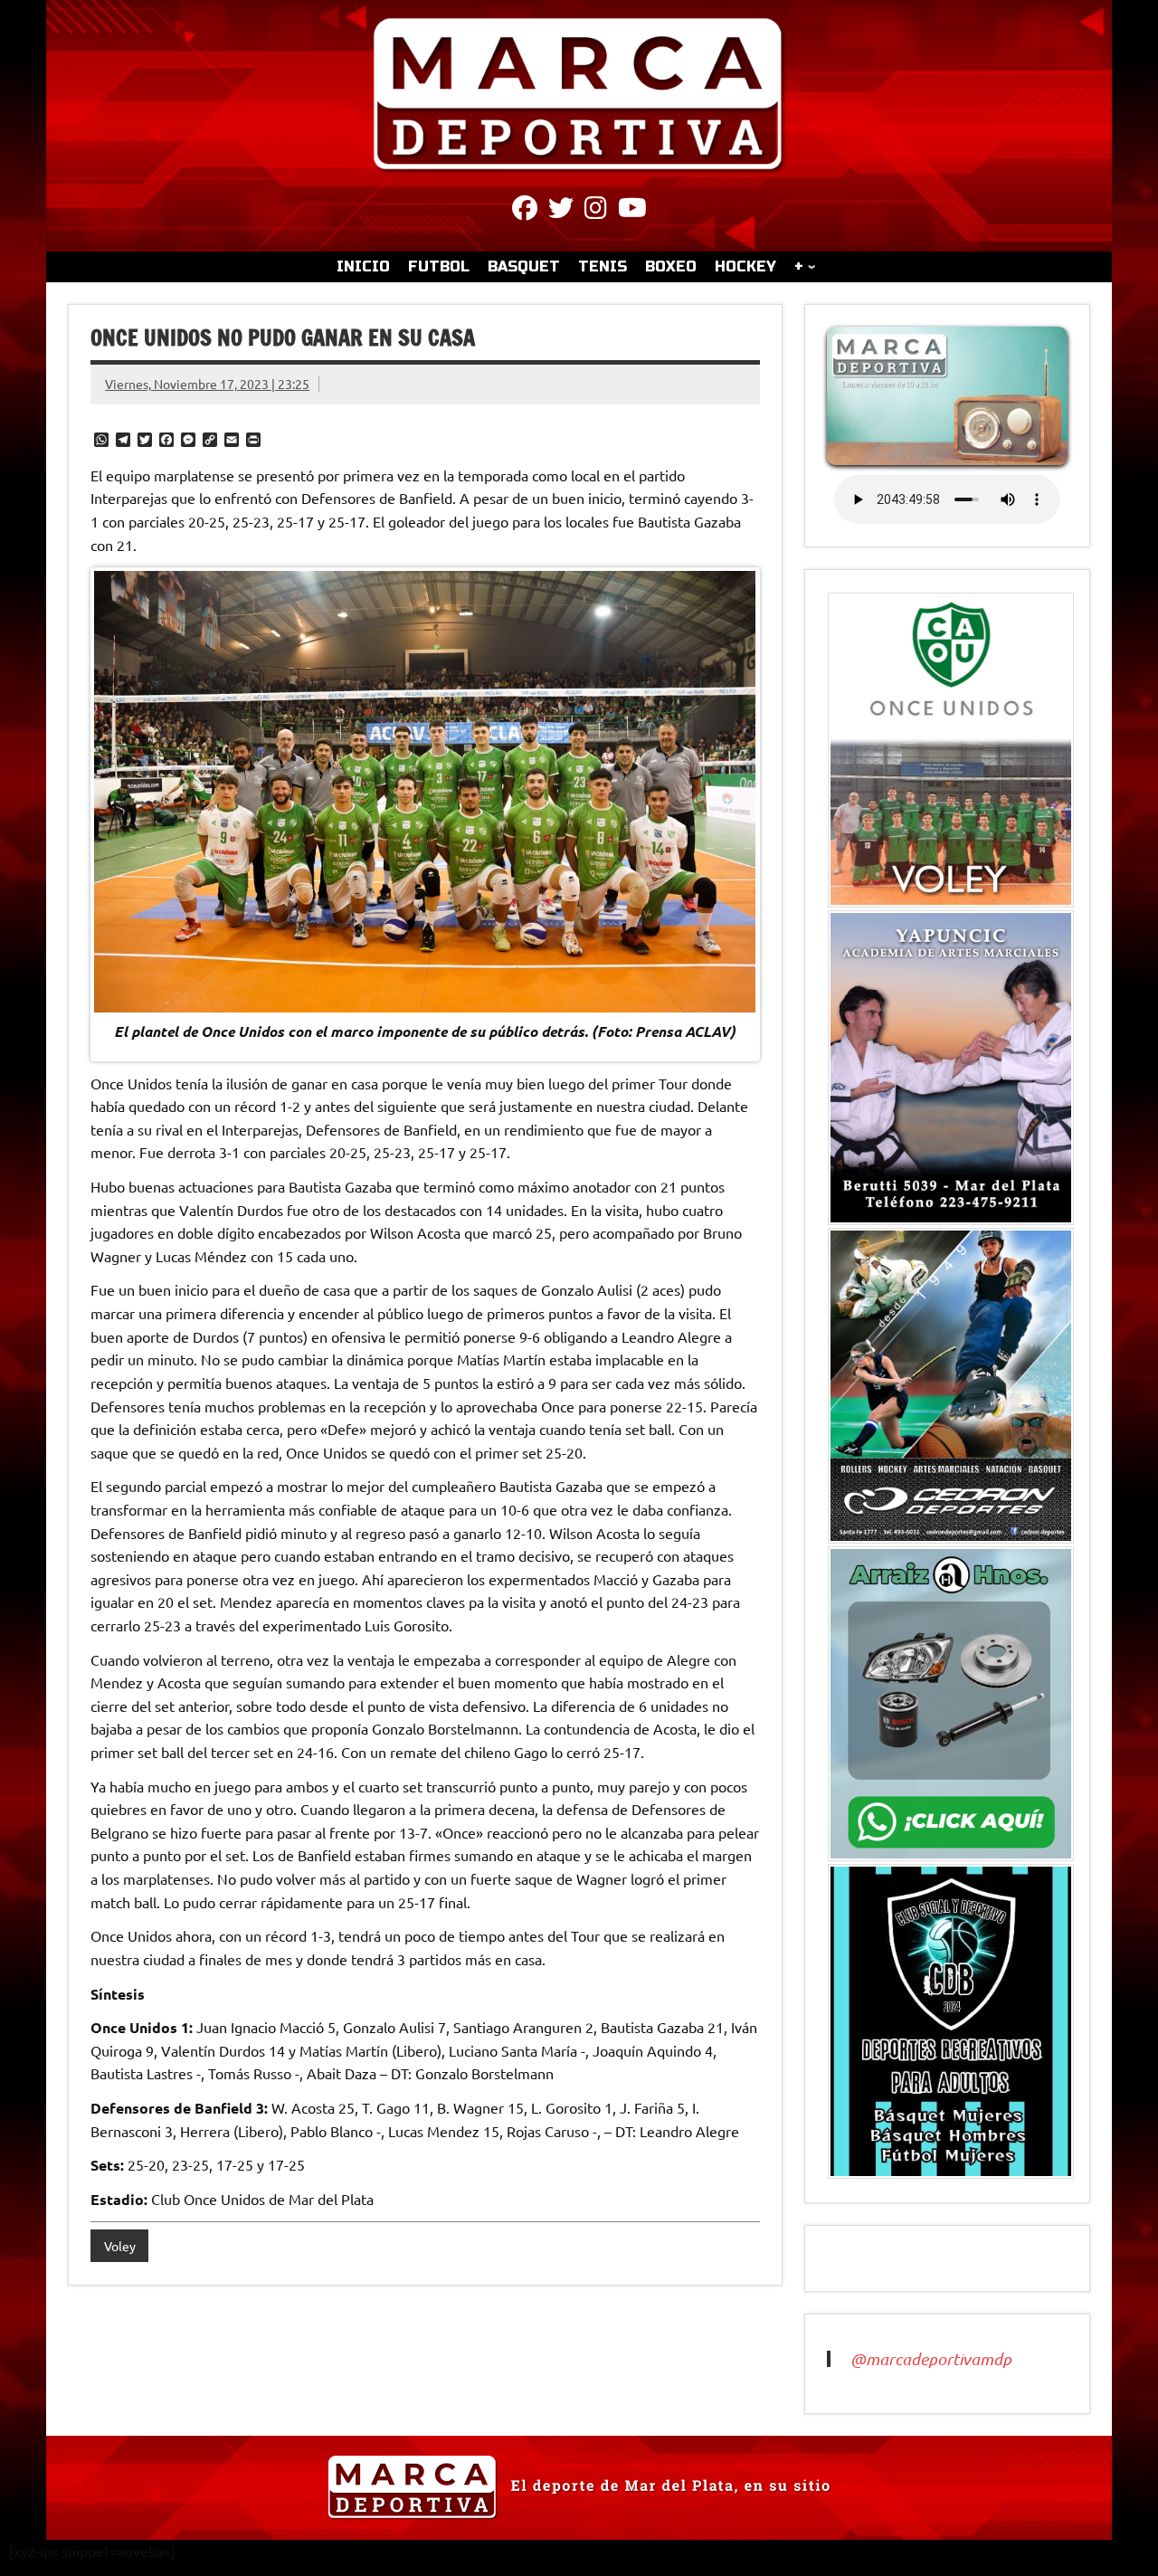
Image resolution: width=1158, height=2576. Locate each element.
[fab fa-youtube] (632, 211)
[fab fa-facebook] (525, 211)
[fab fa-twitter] (561, 211)
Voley (120, 2246)
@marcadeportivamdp (931, 2359)
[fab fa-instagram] (596, 211)
